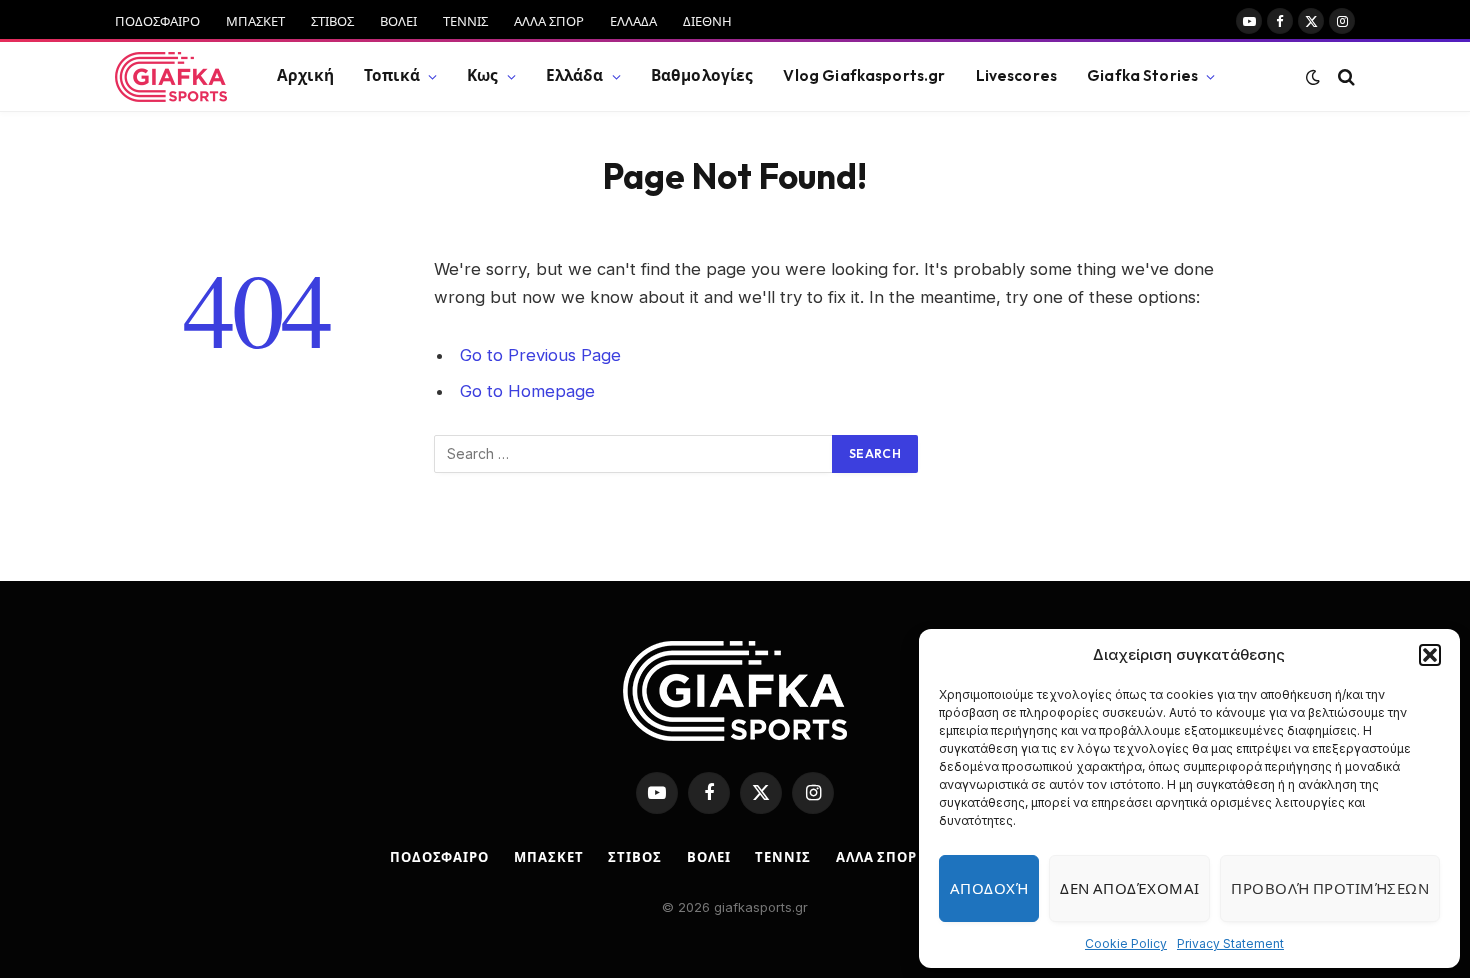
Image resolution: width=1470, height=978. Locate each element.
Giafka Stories (1142, 75)
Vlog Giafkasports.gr (864, 75)
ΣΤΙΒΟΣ (332, 21)
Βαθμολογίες (702, 75)
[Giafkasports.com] (171, 77)
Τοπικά (392, 75)
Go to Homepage (527, 391)
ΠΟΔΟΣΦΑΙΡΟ (157, 21)
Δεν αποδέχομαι (1129, 888)
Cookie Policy (1126, 943)
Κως (482, 75)
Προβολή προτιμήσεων (1330, 888)
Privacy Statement (1230, 943)
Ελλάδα (575, 75)
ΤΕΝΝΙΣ (465, 21)
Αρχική (305, 75)
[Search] (1344, 76)
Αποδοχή (989, 888)
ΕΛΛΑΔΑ (633, 21)
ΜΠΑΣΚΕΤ (255, 21)
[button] (1430, 655)
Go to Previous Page (540, 355)
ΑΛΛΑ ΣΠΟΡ (549, 21)
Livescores (1017, 75)
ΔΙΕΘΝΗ (707, 21)
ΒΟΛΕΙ (398, 21)
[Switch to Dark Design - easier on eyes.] (1313, 77)
